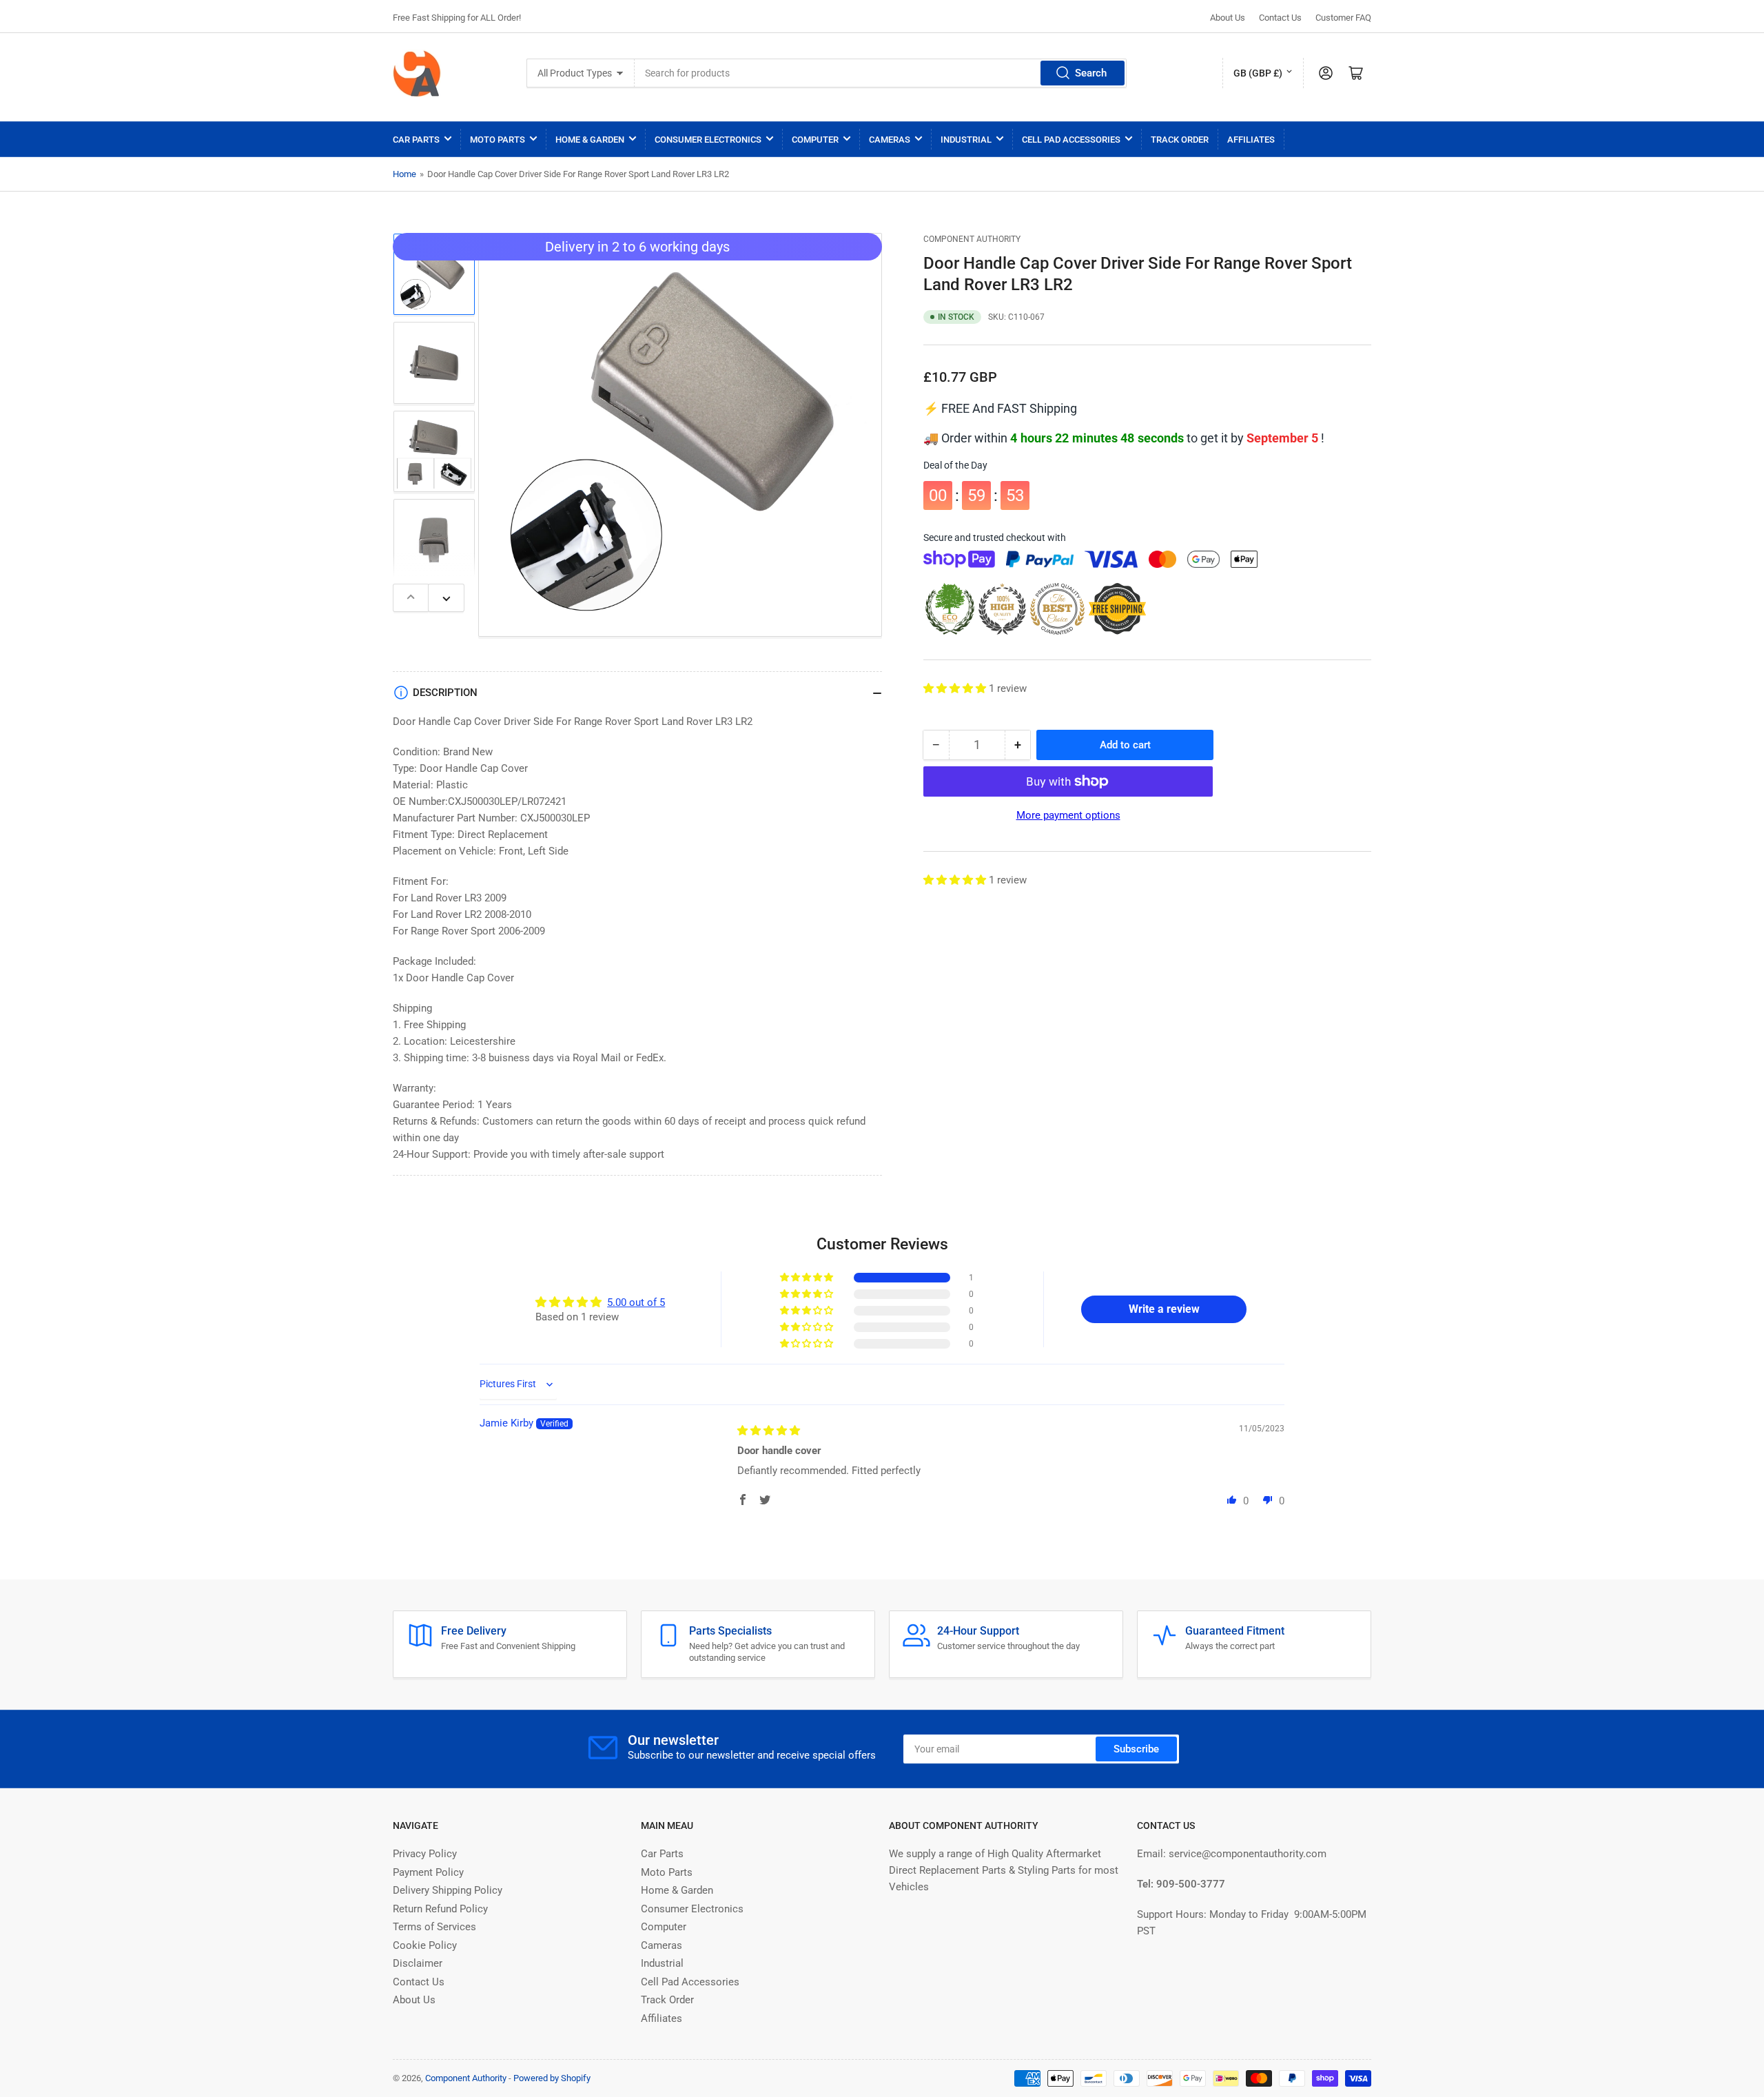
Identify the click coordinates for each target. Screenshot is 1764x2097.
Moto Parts (498, 140)
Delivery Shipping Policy (448, 1890)
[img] (769, 1431)
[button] (956, 688)
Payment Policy (428, 1872)
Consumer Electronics (708, 140)
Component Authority (972, 239)
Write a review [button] (1164, 1309)
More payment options (1068, 815)
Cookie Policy (425, 1945)
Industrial (966, 140)
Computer (815, 140)
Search (1091, 73)
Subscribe (1136, 1749)
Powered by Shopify (552, 2078)
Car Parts (416, 140)
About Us (1228, 18)
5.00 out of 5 (636, 1302)
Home (404, 174)
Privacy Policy (425, 1854)
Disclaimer (418, 1963)
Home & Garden (590, 140)
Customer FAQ (1343, 18)
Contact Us (1280, 18)
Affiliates (1251, 140)
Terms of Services (434, 1927)
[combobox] (881, 73)
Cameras (890, 140)
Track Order (1180, 140)
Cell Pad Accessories (1071, 140)
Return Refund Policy (440, 1909)
